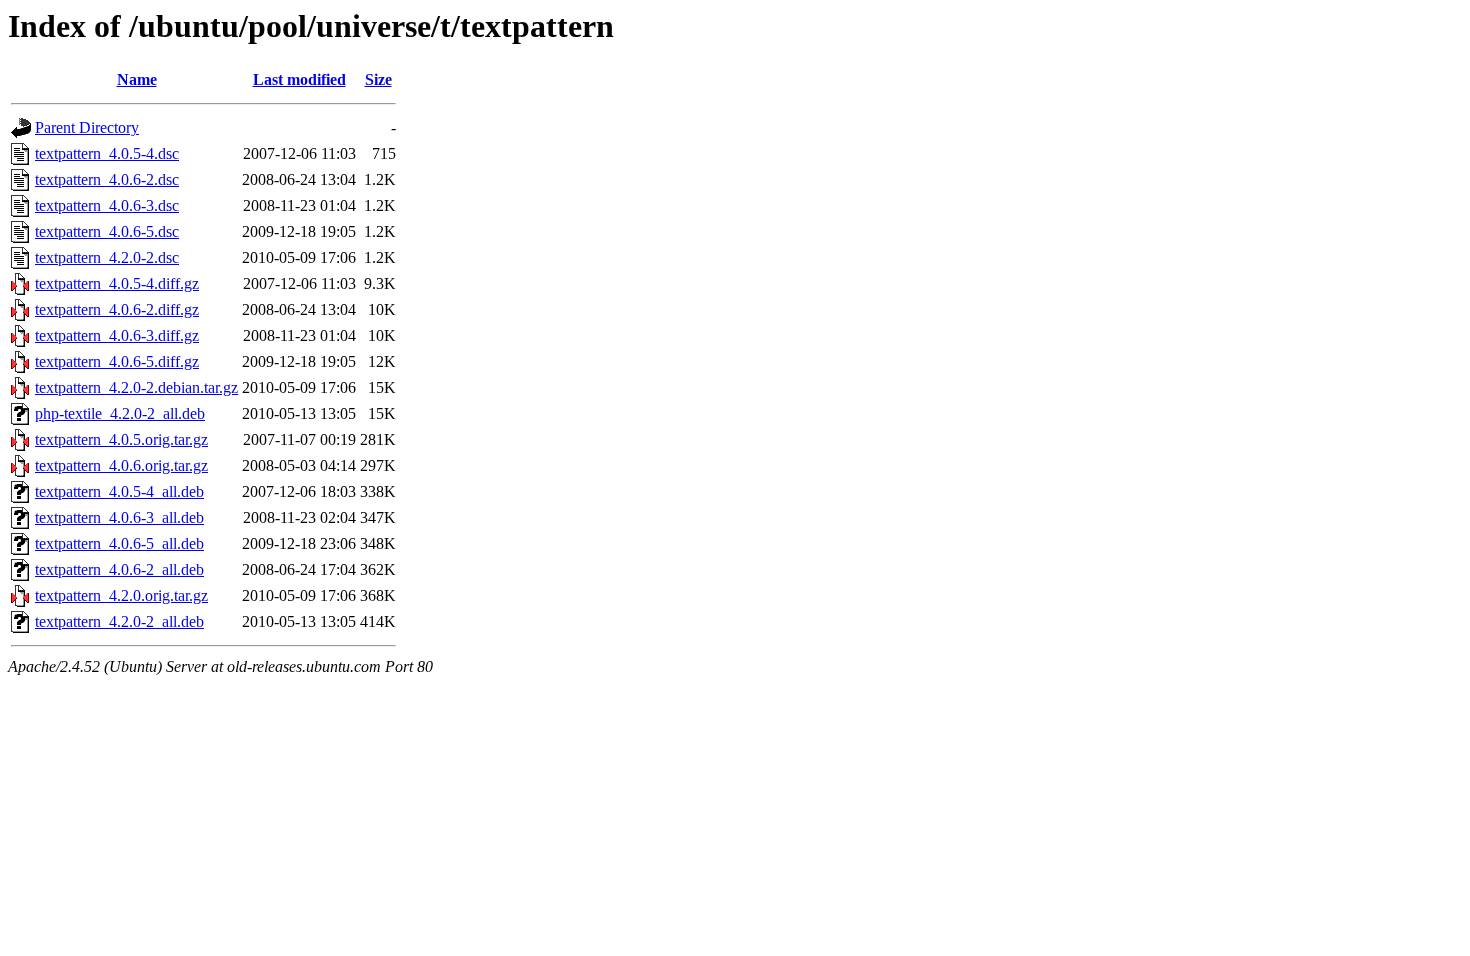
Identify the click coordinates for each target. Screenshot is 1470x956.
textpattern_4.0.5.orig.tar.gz (121, 439)
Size (378, 79)
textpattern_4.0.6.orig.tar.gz (121, 465)
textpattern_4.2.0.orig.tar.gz (121, 595)
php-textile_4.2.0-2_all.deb (120, 413)
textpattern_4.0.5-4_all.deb (119, 491)
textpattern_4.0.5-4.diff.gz (117, 283)
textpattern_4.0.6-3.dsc (107, 205)
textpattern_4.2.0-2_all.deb (119, 621)
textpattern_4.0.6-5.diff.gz (117, 361)
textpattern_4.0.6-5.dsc (107, 231)
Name (137, 79)
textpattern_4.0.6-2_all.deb (119, 569)
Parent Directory (87, 127)
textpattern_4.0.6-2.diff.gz (117, 309)
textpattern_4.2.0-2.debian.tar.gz (136, 387)
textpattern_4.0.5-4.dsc (107, 153)
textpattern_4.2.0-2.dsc (107, 257)
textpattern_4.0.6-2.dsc (107, 179)
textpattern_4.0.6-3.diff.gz (117, 335)
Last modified (299, 79)
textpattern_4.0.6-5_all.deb (119, 543)
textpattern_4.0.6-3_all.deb (119, 517)
